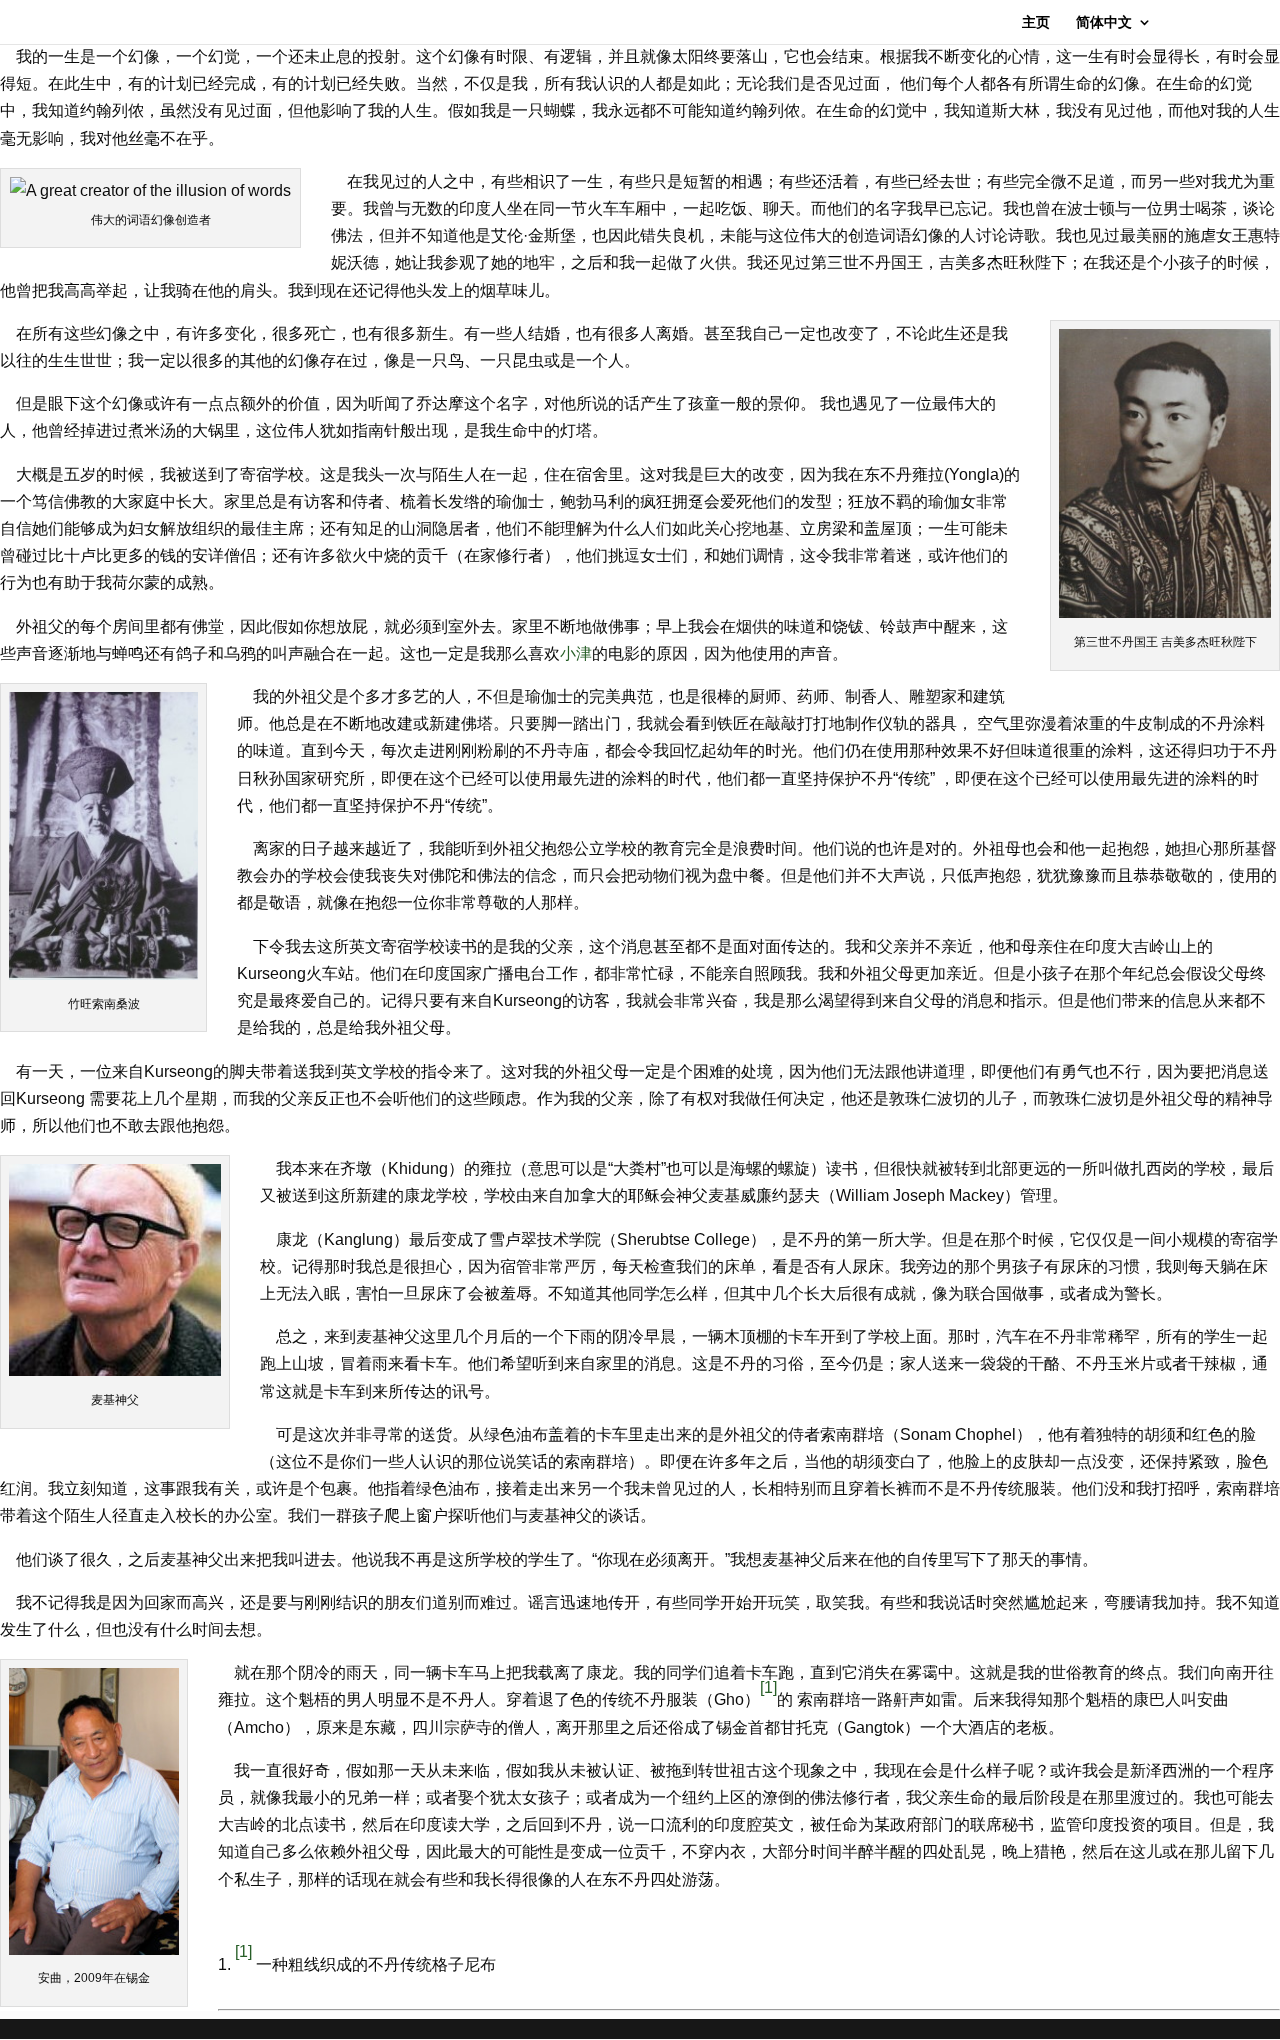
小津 (576, 653)
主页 (1036, 22)
